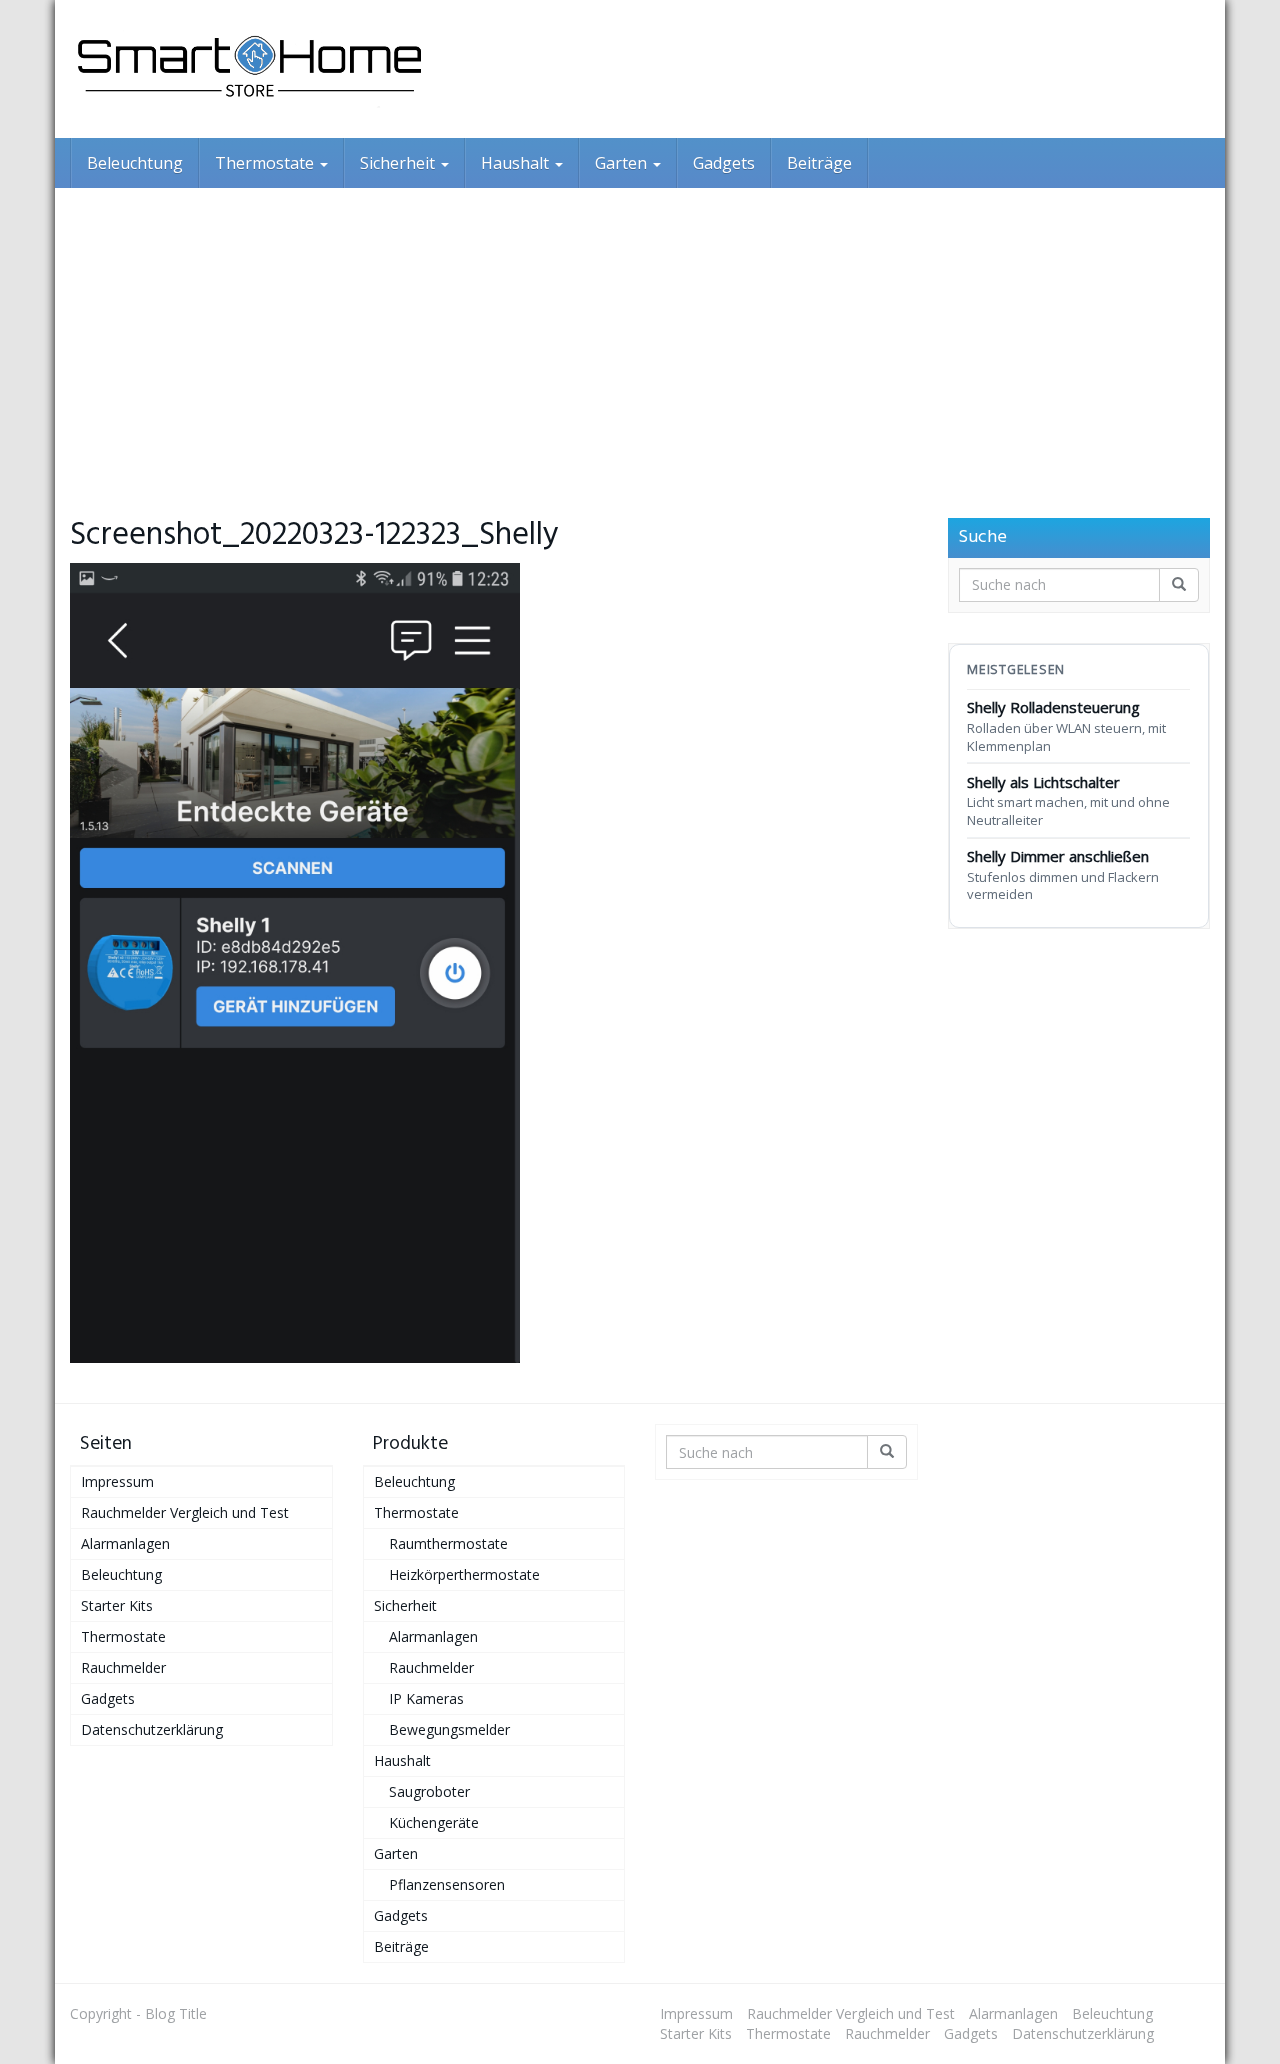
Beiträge (819, 163)
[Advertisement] (640, 338)
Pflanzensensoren (447, 1884)
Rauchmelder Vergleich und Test (185, 1512)
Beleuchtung (135, 163)
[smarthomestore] (250, 69)
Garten (623, 163)
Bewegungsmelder (449, 1729)
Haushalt (517, 163)
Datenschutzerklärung (152, 1729)
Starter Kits (117, 1605)
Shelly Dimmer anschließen (1063, 874)
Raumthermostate (448, 1543)
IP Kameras (426, 1698)
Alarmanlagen (125, 1543)
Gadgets (724, 163)
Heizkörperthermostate (464, 1574)
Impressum (117, 1481)
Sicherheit (399, 163)
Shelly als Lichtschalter (1068, 800)
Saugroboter (429, 1791)
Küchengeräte (434, 1822)
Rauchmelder (123, 1667)
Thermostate (266, 163)
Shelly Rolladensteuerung (1066, 725)
